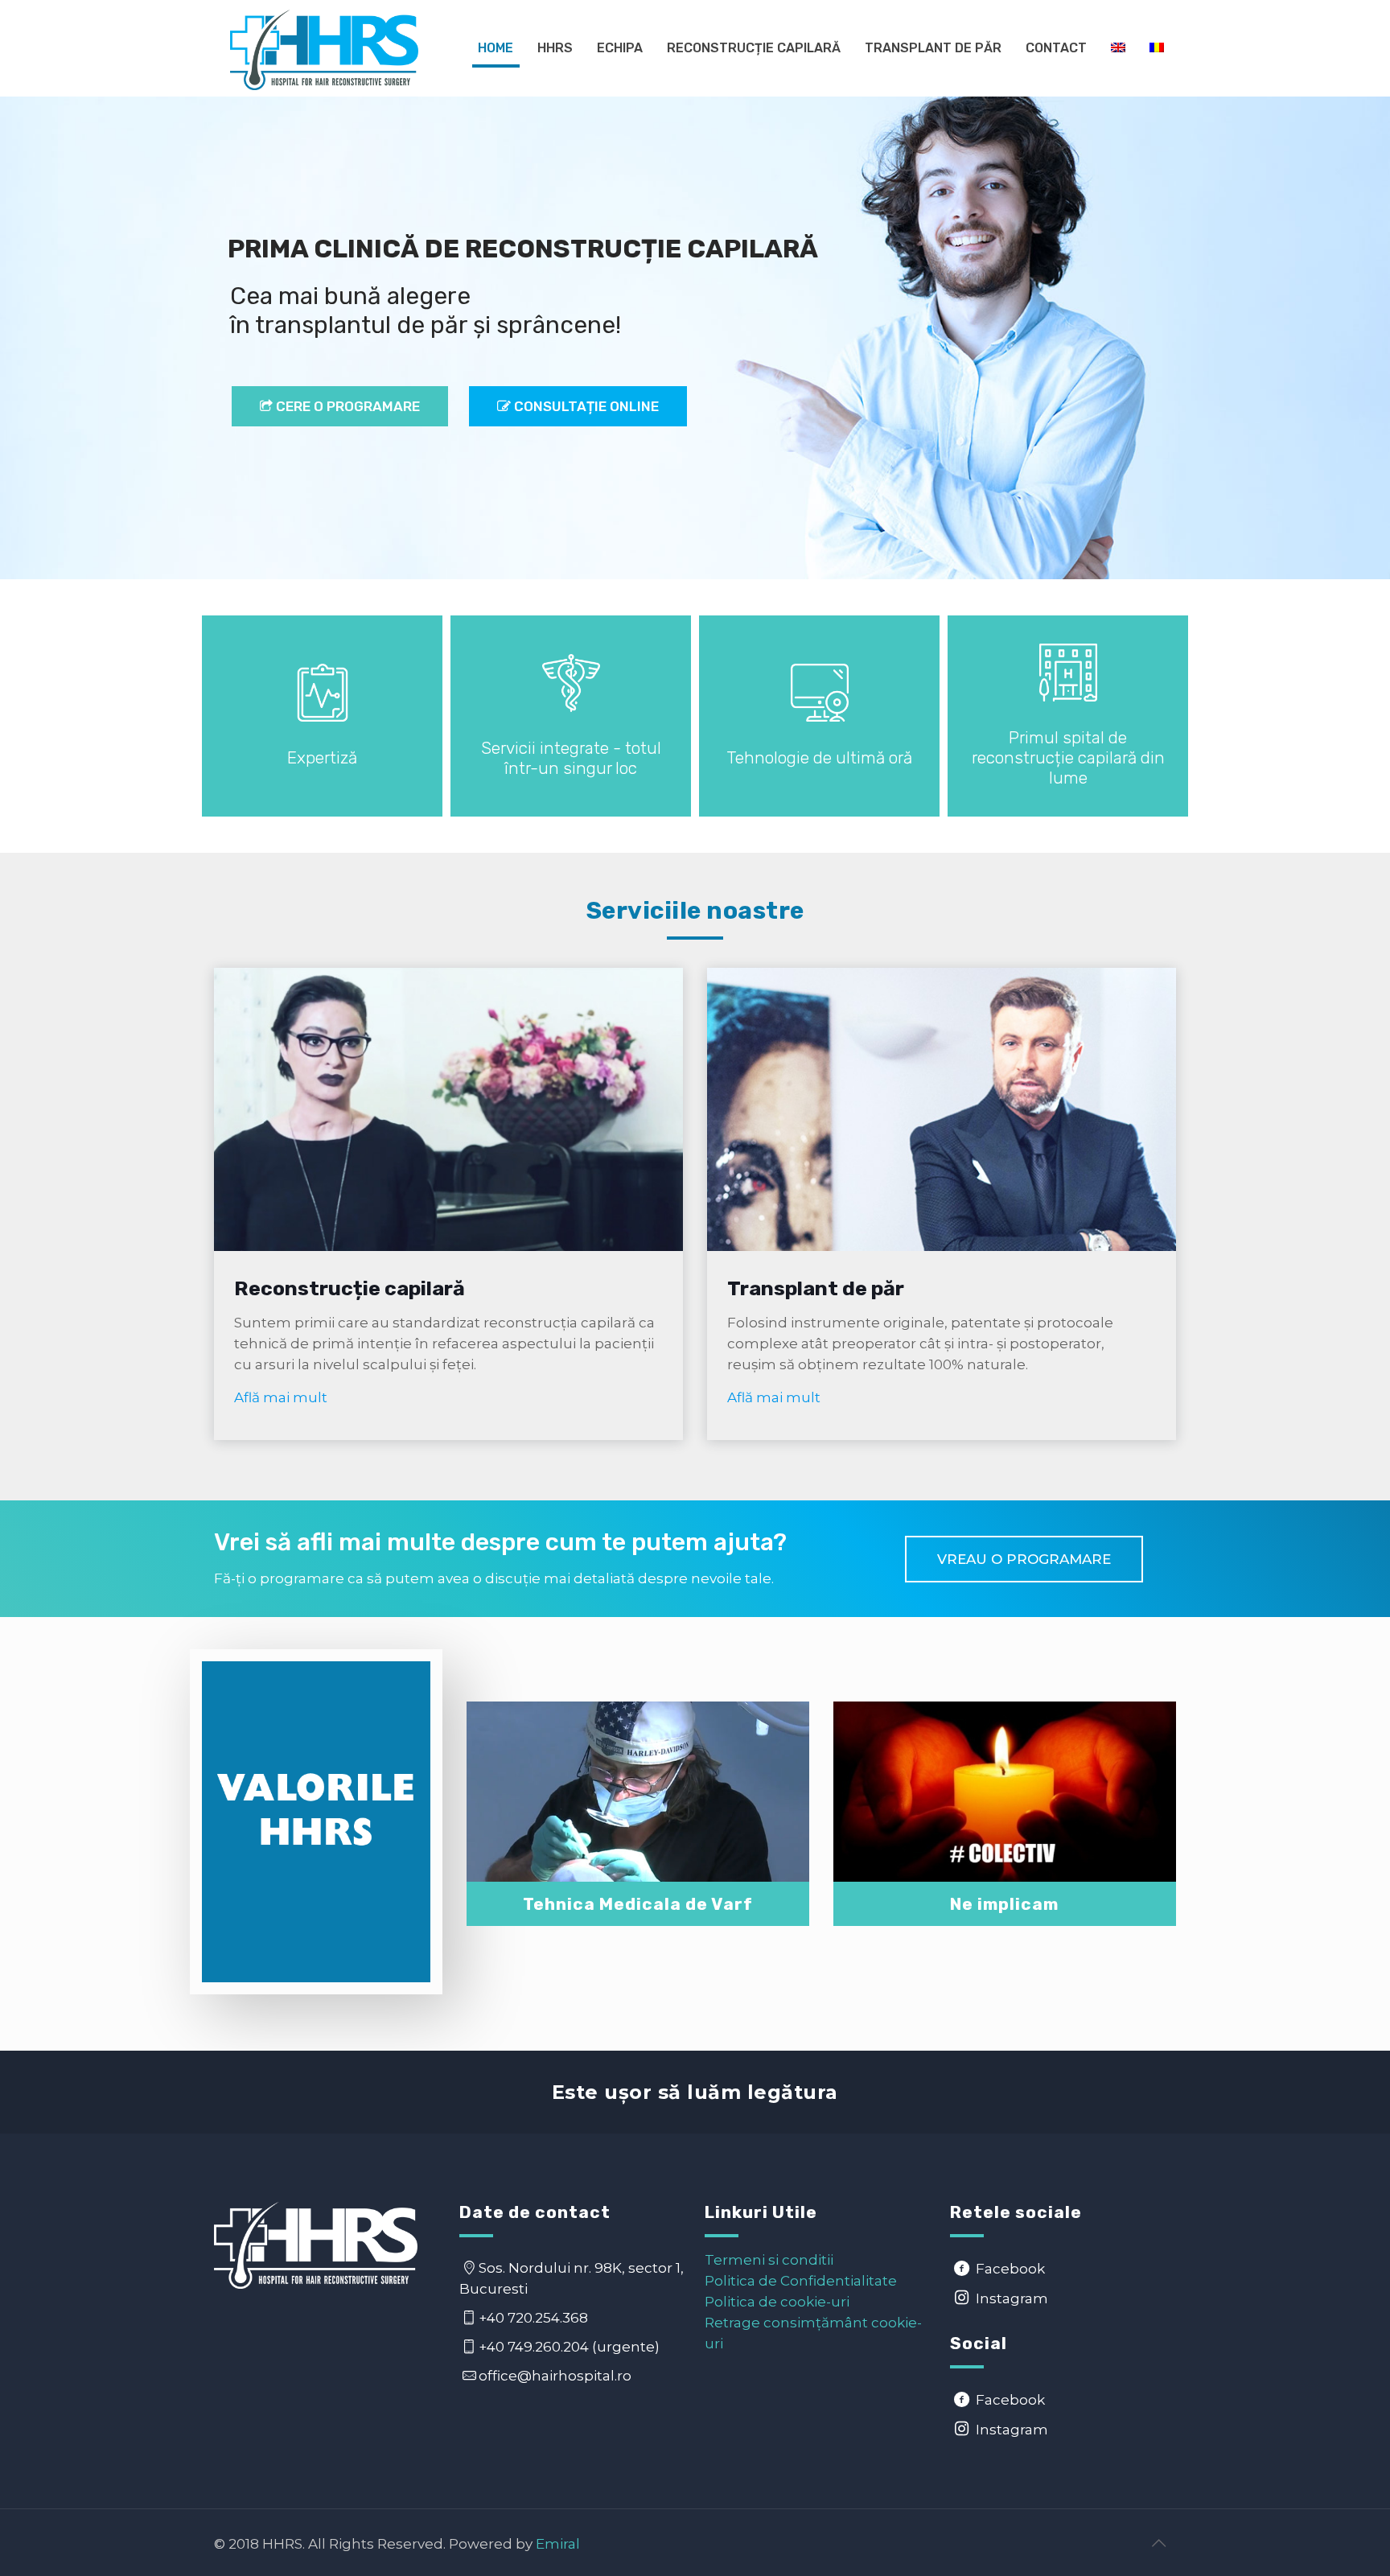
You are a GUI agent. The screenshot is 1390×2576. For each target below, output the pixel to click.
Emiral (558, 2544)
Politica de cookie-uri (777, 2302)
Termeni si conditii (769, 2260)
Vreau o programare (1024, 1559)
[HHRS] (324, 48)
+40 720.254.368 (535, 2318)
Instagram (1010, 2298)
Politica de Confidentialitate (801, 2281)
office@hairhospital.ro (555, 2376)
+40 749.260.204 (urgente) (571, 2347)
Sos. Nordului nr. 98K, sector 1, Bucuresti (572, 2278)
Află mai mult (281, 1397)
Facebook (1009, 2269)
